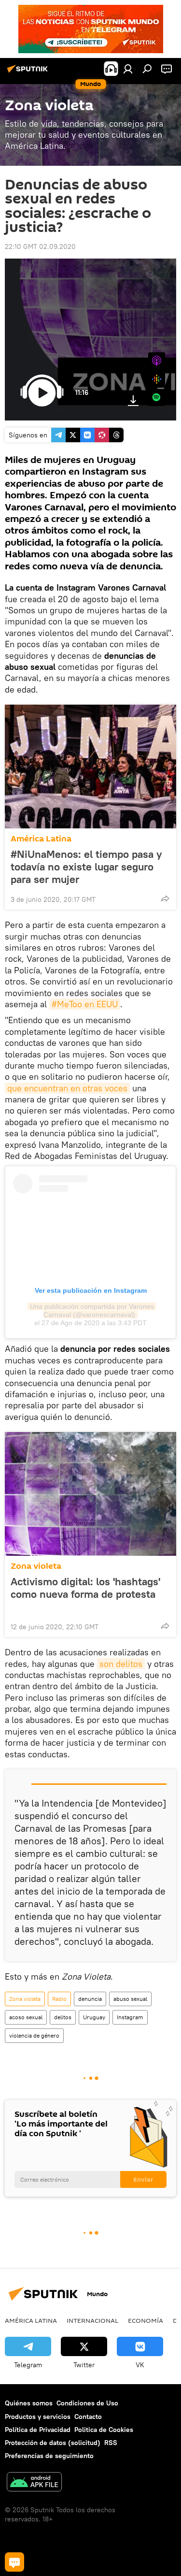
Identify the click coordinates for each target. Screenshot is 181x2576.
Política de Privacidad (38, 2430)
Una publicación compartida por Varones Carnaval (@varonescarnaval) (93, 1310)
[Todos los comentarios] (14, 2562)
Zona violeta (36, 1566)
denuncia (90, 1999)
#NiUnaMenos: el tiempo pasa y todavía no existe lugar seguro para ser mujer (86, 867)
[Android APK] (34, 2483)
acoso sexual (26, 2017)
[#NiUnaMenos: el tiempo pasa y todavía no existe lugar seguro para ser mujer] (90, 767)
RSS (111, 2443)
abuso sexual (130, 1999)
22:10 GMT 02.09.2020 (40, 246)
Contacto (88, 2417)
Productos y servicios (38, 2417)
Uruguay (94, 2017)
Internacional (92, 2320)
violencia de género (34, 2035)
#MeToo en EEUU (85, 1004)
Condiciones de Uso (87, 2403)
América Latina (41, 839)
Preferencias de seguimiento (49, 2456)
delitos (63, 2017)
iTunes (157, 361)
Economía (146, 2320)
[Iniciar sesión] (128, 69)
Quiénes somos (29, 2403)
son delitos (121, 1664)
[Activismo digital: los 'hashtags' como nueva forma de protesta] (90, 1494)
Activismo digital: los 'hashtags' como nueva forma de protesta (85, 1588)
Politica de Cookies (104, 2430)
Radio (59, 1999)
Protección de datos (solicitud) (53, 2443)
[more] (165, 898)
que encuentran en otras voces (67, 1088)
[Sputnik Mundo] (29, 72)
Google (157, 379)
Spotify (157, 398)
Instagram (130, 2017)
